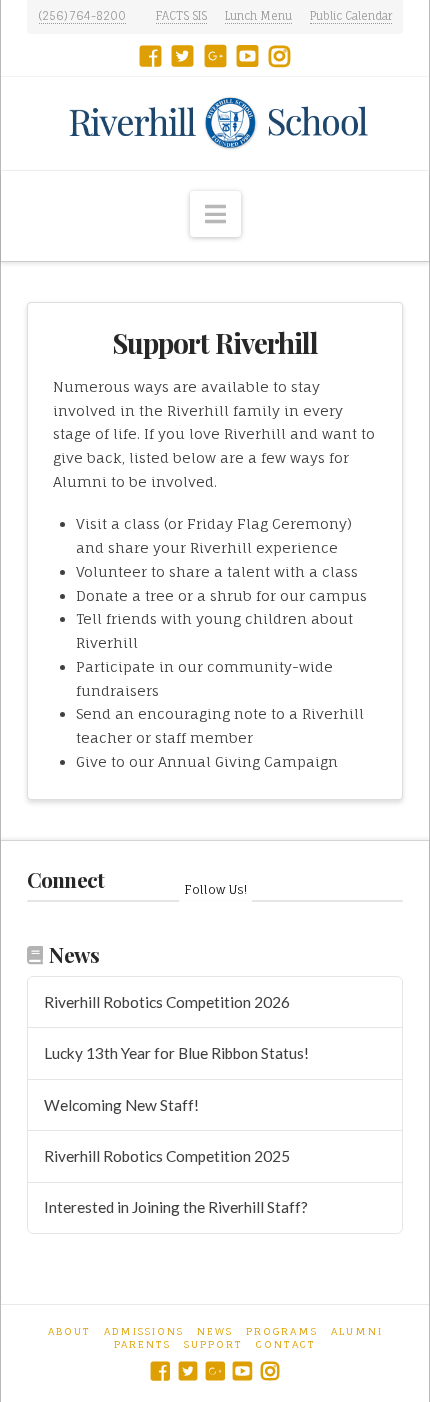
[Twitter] (182, 56)
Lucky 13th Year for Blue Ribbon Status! (176, 1053)
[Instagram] (279, 56)
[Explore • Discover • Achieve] (215, 123)
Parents (142, 1344)
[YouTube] (247, 56)
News (215, 1331)
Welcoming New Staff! (121, 1105)
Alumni (357, 1331)
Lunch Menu (258, 16)
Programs (282, 1331)
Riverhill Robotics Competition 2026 (167, 1002)
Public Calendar (351, 16)
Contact (286, 1344)
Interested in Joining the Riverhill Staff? (176, 1207)
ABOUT (69, 1331)
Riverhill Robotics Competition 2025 (167, 1156)
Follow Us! (215, 889)
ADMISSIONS (144, 1331)
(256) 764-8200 (82, 16)
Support (213, 1344)
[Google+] (215, 56)
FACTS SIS (181, 16)
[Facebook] (150, 56)
